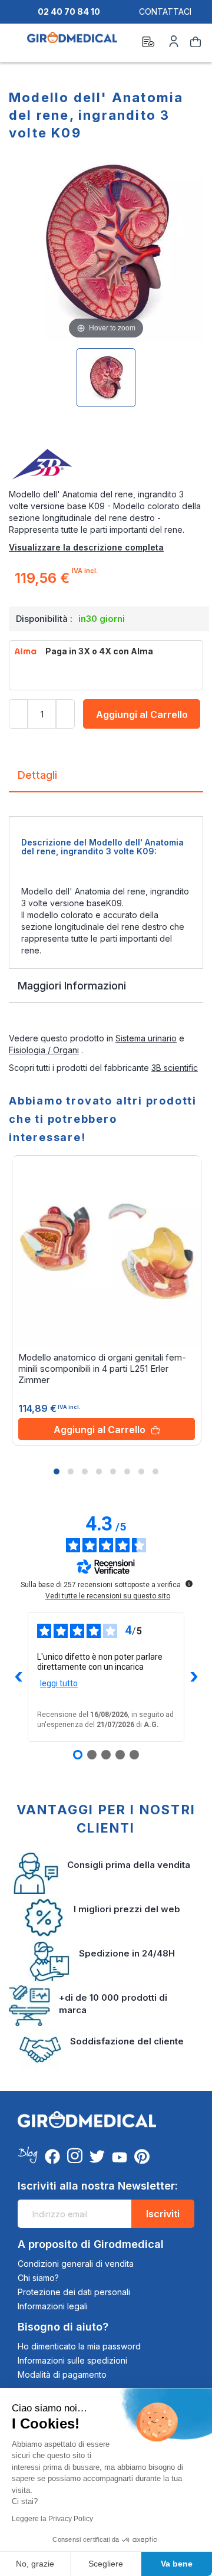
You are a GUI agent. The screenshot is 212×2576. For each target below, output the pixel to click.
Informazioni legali (53, 2306)
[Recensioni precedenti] (18, 1677)
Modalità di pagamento (62, 2375)
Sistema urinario (146, 1038)
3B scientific (175, 1068)
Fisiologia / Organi (44, 1050)
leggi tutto (59, 1683)
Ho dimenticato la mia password (79, 2346)
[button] (57, 1471)
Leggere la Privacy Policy (52, 2519)
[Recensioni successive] (194, 1677)
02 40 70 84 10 (69, 12)
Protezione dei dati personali (74, 2292)
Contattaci (165, 12)
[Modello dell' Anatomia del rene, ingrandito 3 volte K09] (106, 378)
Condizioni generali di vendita (76, 2264)
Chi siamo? (38, 2278)
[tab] (106, 780)
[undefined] (189, 1584)
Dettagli (37, 775)
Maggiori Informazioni (72, 986)
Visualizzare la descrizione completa (86, 547)
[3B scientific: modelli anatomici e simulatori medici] (106, 465)
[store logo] (72, 44)
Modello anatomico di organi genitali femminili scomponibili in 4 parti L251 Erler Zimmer (102, 1369)
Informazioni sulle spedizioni (72, 2360)
